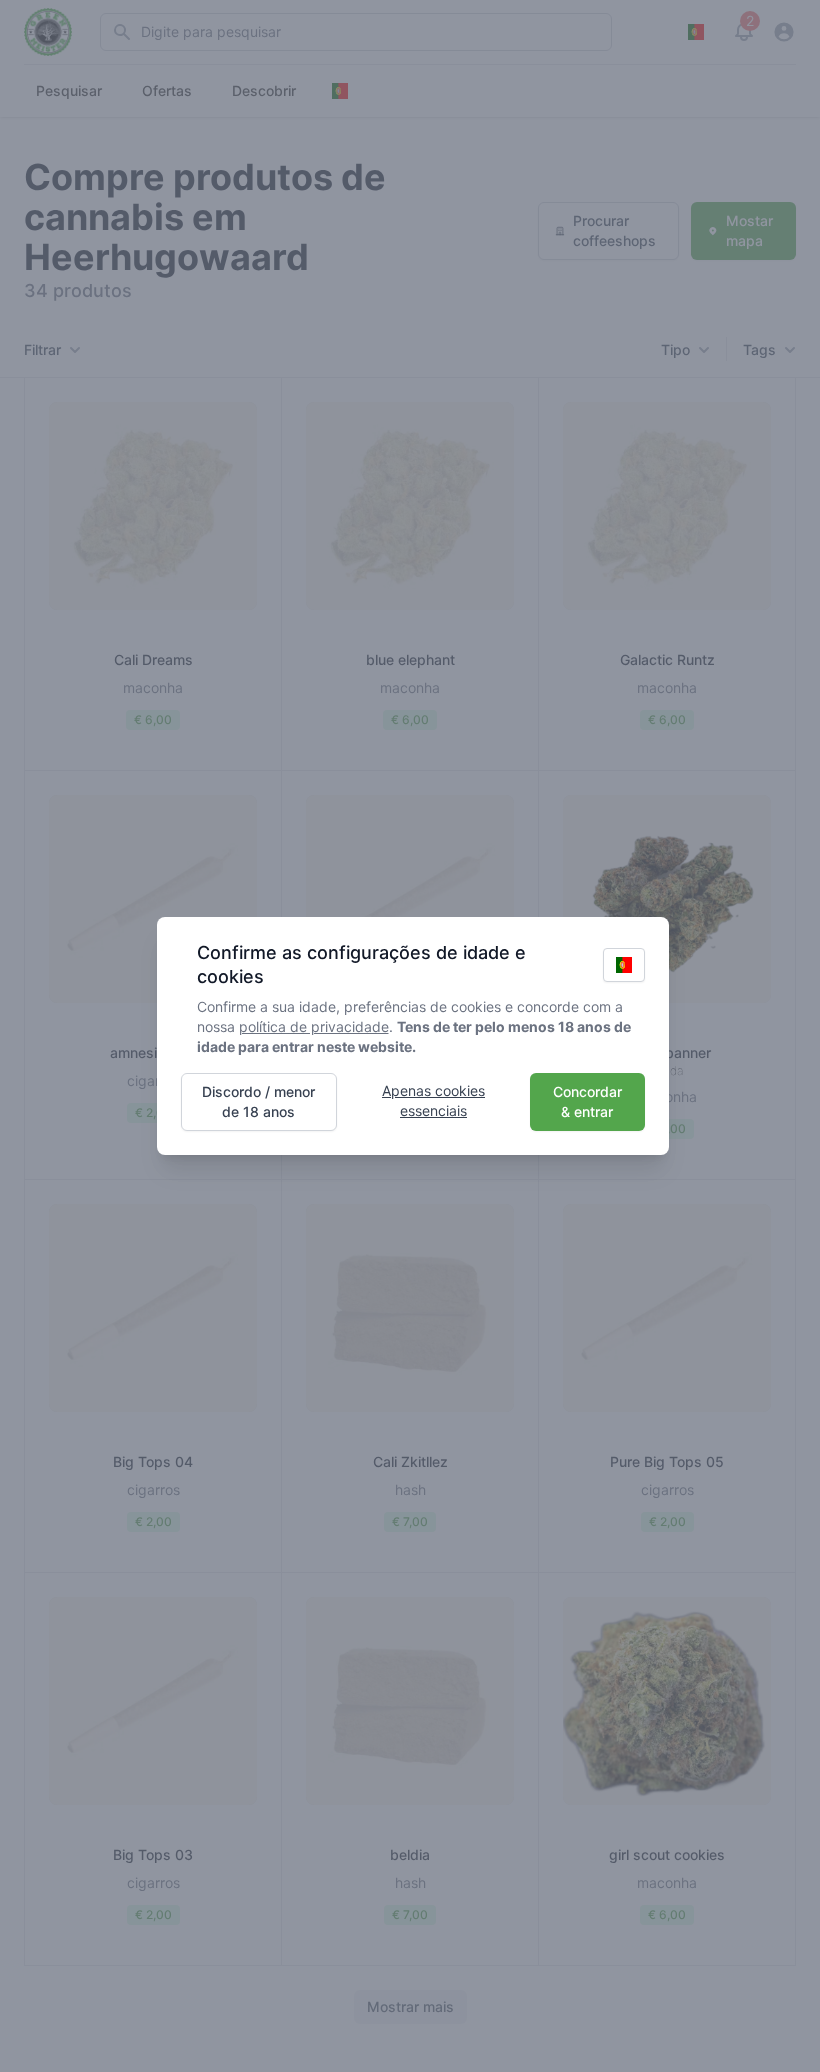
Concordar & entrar (587, 1101)
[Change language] (624, 965)
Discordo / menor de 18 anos (258, 1101)
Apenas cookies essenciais (433, 1100)
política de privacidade (314, 1026)
